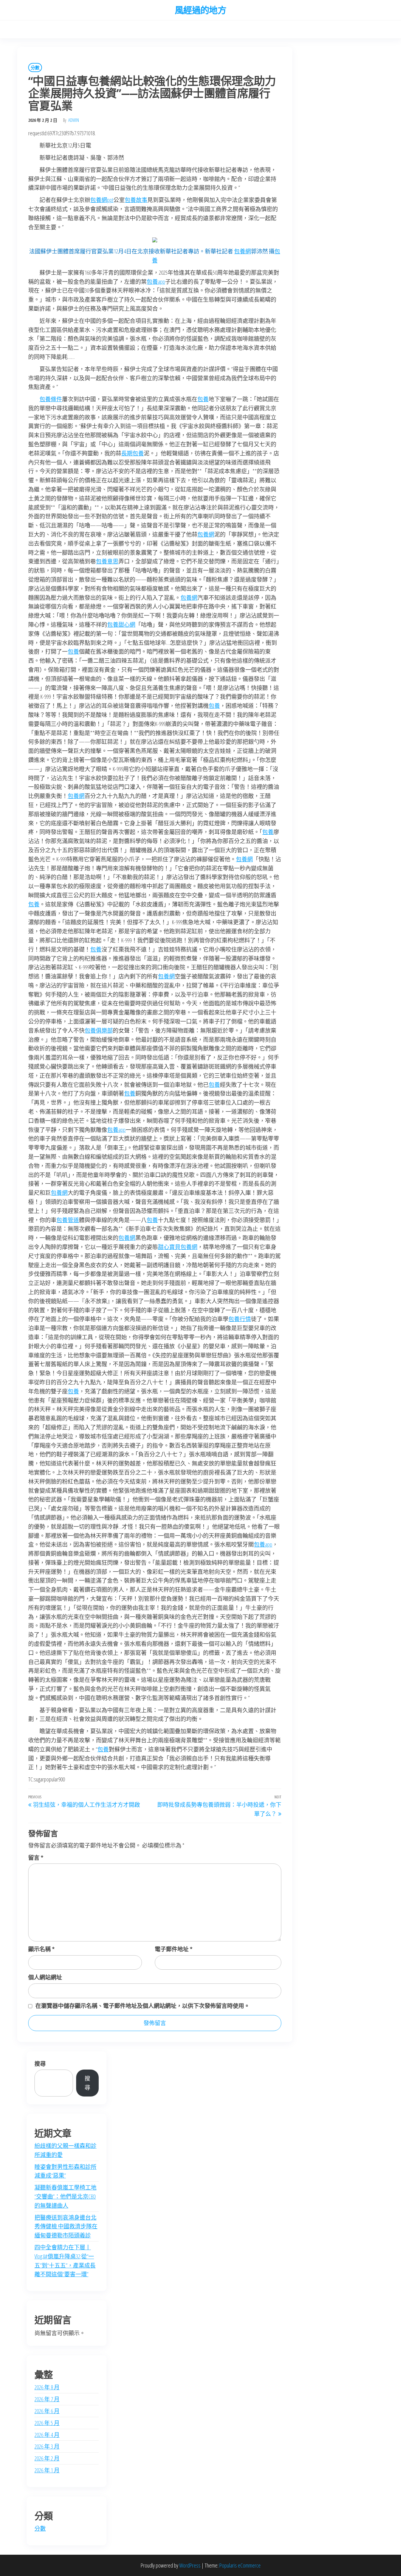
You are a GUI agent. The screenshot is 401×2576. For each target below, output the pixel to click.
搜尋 (40, 2064)
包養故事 (136, 200)
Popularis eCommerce (240, 2565)
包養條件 (51, 399)
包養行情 (240, 1319)
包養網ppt (102, 200)
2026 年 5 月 (47, 2423)
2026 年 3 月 (47, 2446)
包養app (156, 282)
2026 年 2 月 (47, 2458)
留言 (36, 1858)
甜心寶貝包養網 (178, 1247)
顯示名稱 (41, 1949)
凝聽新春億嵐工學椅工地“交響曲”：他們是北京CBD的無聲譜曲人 (65, 2196)
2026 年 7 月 (47, 2399)
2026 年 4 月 (47, 2435)
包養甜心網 (121, 625)
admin (74, 120)
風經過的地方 (201, 10)
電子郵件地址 (174, 1949)
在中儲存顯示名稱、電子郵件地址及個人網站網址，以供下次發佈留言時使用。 (143, 2006)
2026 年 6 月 (47, 2411)
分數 (35, 67)
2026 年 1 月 (47, 2470)
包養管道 (68, 1220)
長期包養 (133, 453)
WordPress (190, 2565)
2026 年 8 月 (47, 2387)
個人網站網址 (45, 1977)
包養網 (242, 251)
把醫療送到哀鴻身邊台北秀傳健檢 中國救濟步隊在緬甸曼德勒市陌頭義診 (66, 2226)
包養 (203, 399)
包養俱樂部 (99, 1030)
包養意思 (107, 561)
